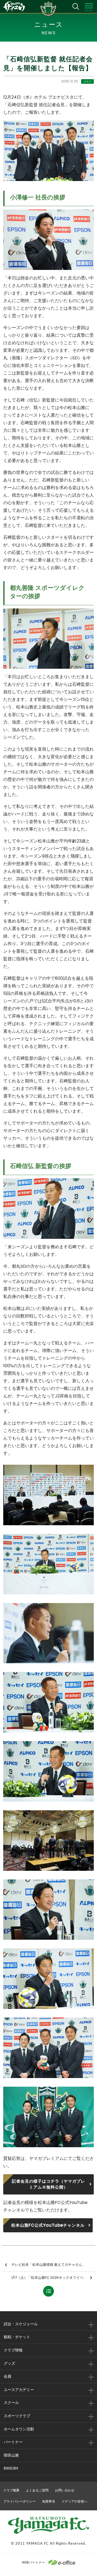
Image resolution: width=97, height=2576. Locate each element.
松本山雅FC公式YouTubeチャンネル (48, 2225)
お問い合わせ (65, 2490)
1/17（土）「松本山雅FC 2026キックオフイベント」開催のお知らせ (53, 2278)
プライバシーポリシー (19, 2501)
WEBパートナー (33, 2562)
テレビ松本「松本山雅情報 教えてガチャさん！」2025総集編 (53, 2265)
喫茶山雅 (11, 2455)
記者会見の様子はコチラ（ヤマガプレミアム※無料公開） (48, 2184)
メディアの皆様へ (74, 2501)
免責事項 (48, 2501)
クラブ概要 (11, 2490)
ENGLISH (11, 2468)
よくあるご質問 (37, 2490)
